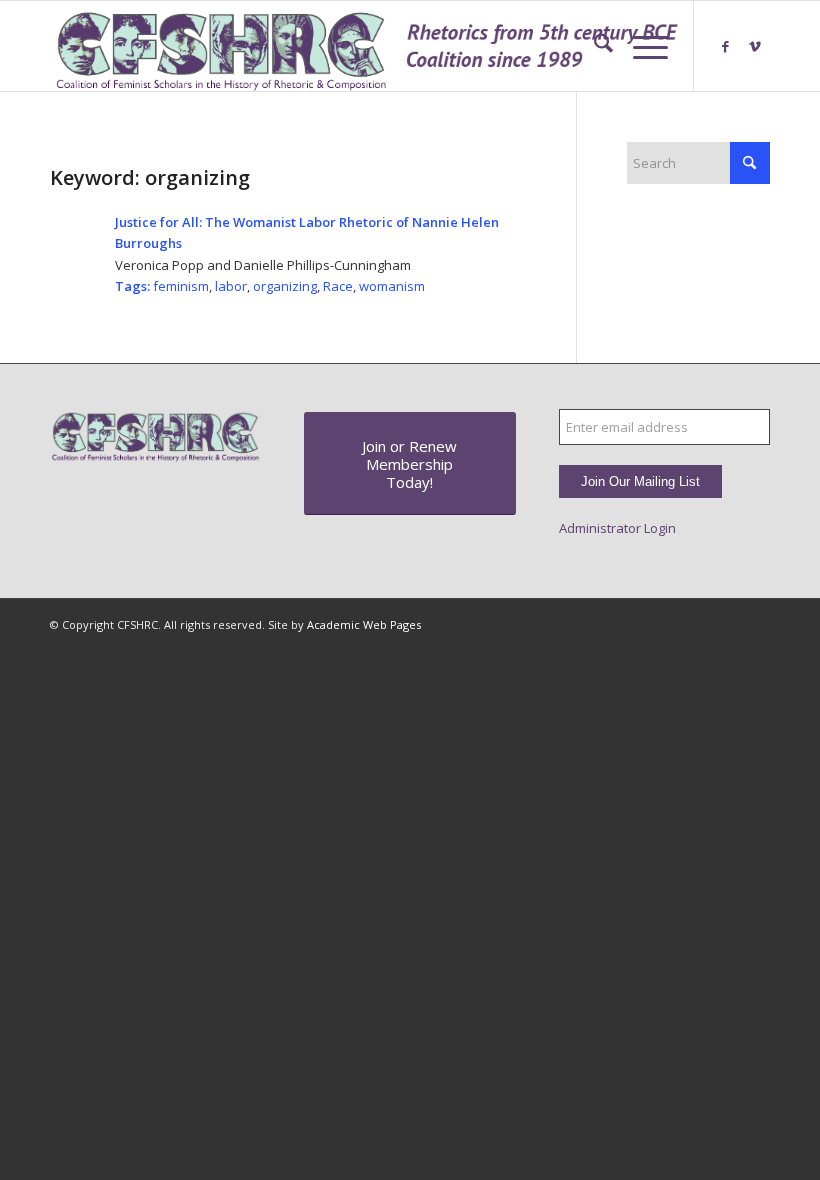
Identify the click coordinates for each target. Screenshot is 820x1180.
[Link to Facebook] (725, 46)
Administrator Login (617, 528)
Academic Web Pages (364, 624)
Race (338, 286)
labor (231, 286)
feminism (181, 286)
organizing (285, 286)
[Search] (593, 46)
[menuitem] (593, 46)
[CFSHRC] (367, 46)
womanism (392, 286)
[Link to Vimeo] (755, 46)
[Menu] (640, 46)
